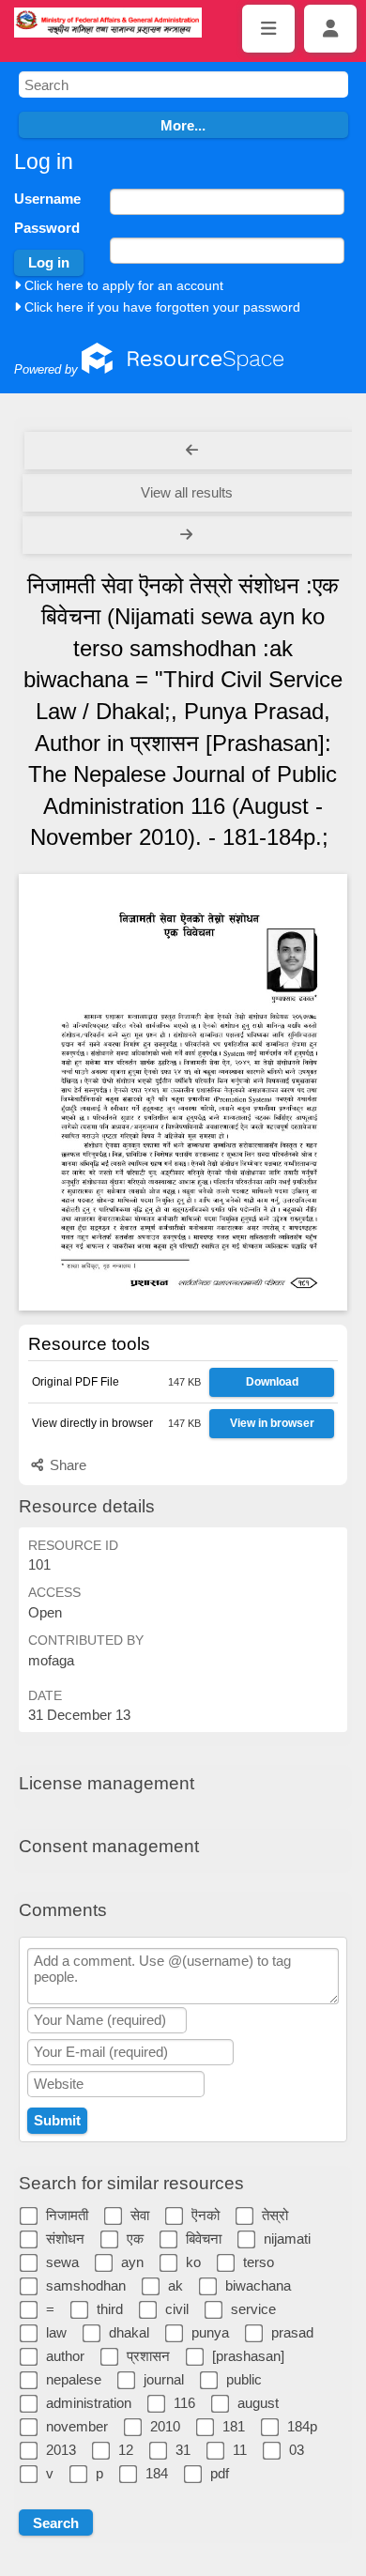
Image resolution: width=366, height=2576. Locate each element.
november (77, 2426)
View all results (187, 492)
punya (210, 2332)
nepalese (74, 2379)
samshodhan (86, 2285)
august (258, 2403)
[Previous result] (192, 451)
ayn (132, 2262)
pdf (220, 2473)
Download (272, 1382)
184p (302, 2426)
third (110, 2309)
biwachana (258, 2285)
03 (297, 2450)
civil (177, 2309)
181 (234, 2426)
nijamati (287, 2239)
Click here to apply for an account (122, 285)
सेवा (140, 2215)
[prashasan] (248, 2356)
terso (259, 2262)
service (253, 2309)
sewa (62, 2262)
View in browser (272, 1423)
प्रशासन (148, 2356)
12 (126, 2450)
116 (184, 2403)
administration (89, 2403)
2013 (61, 2450)
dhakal (129, 2332)
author (65, 2356)
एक (135, 2239)
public (244, 2379)
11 (240, 2450)
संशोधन (65, 2239)
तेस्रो (275, 2215)
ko (193, 2262)
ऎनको (206, 2215)
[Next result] (188, 535)
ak (175, 2285)
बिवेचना (204, 2239)
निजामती (67, 2215)
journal (164, 2379)
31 (183, 2450)
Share (66, 1465)
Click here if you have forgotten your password (160, 307)
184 (157, 2473)
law (56, 2332)
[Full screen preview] (183, 1092)
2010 (165, 2426)
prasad (292, 2332)
